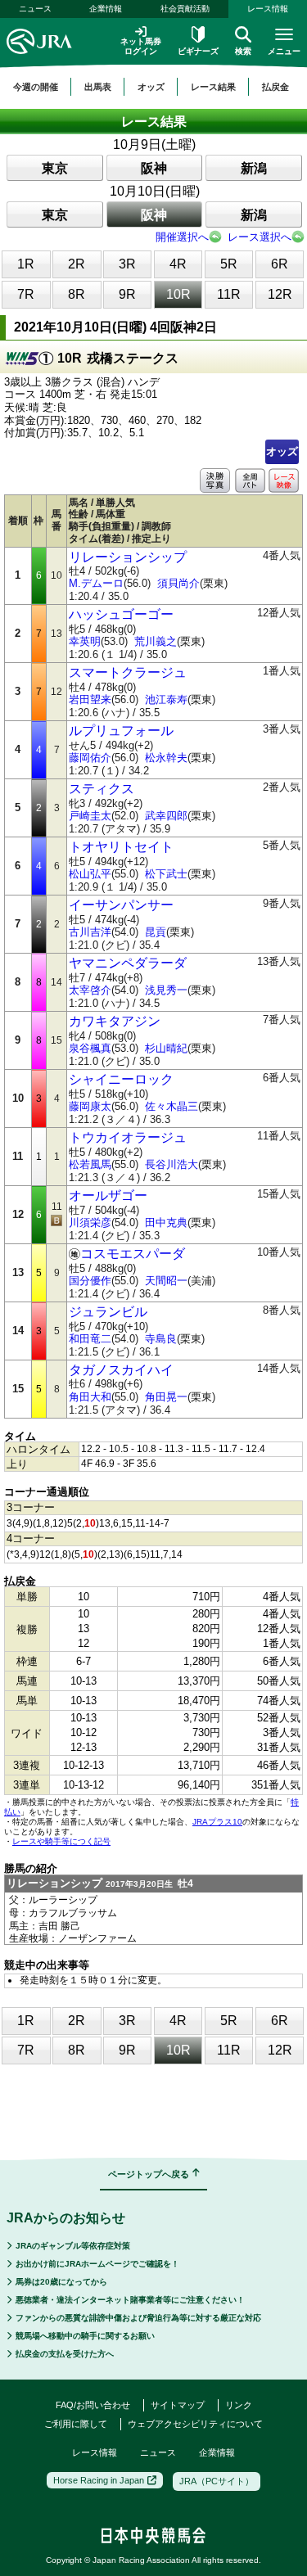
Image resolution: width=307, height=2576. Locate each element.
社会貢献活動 (185, 9)
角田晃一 (166, 1397)
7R (26, 294)
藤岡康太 (90, 1106)
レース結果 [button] (213, 87)
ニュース (35, 9)
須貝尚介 (178, 583)
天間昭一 (166, 1281)
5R (229, 264)
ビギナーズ (198, 51)
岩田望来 (90, 699)
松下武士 (166, 874)
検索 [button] (243, 51)
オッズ (282, 451)
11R (229, 294)
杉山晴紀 (166, 1048)
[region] (153, 87)
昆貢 (156, 932)
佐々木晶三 (172, 1106)
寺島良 (161, 1339)
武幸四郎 (166, 816)
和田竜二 (90, 1339)
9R (127, 294)
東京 (55, 168)
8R (77, 294)
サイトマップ (178, 2405)
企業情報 (106, 9)
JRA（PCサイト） (217, 2481)
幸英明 (85, 641)
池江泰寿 (166, 699)
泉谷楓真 (90, 1048)
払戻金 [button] (275, 87)
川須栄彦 (90, 1223)
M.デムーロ (96, 583)
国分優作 (90, 1281)
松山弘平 (90, 874)
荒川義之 (156, 641)
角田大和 (90, 1397)
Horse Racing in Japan (99, 2480)
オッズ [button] (151, 87)
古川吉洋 (90, 932)
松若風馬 (90, 1164)
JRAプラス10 (217, 1822)
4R (178, 264)
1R (26, 264)
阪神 (154, 168)
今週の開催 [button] (36, 87)
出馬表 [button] (98, 87)
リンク (239, 2405)
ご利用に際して (76, 2424)
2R (77, 264)
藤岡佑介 (90, 758)
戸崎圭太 (90, 816)
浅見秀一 (166, 990)
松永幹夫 (166, 758)
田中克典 (166, 1223)
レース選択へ (260, 237)
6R (280, 264)
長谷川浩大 (172, 1164)
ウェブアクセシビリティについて (195, 2424)
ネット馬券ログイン (141, 46)
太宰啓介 (90, 990)
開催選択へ (182, 237)
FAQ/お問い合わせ (93, 2405)
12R (280, 294)
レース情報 (268, 9)
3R (127, 264)
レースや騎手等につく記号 (61, 1841)
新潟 (254, 168)
